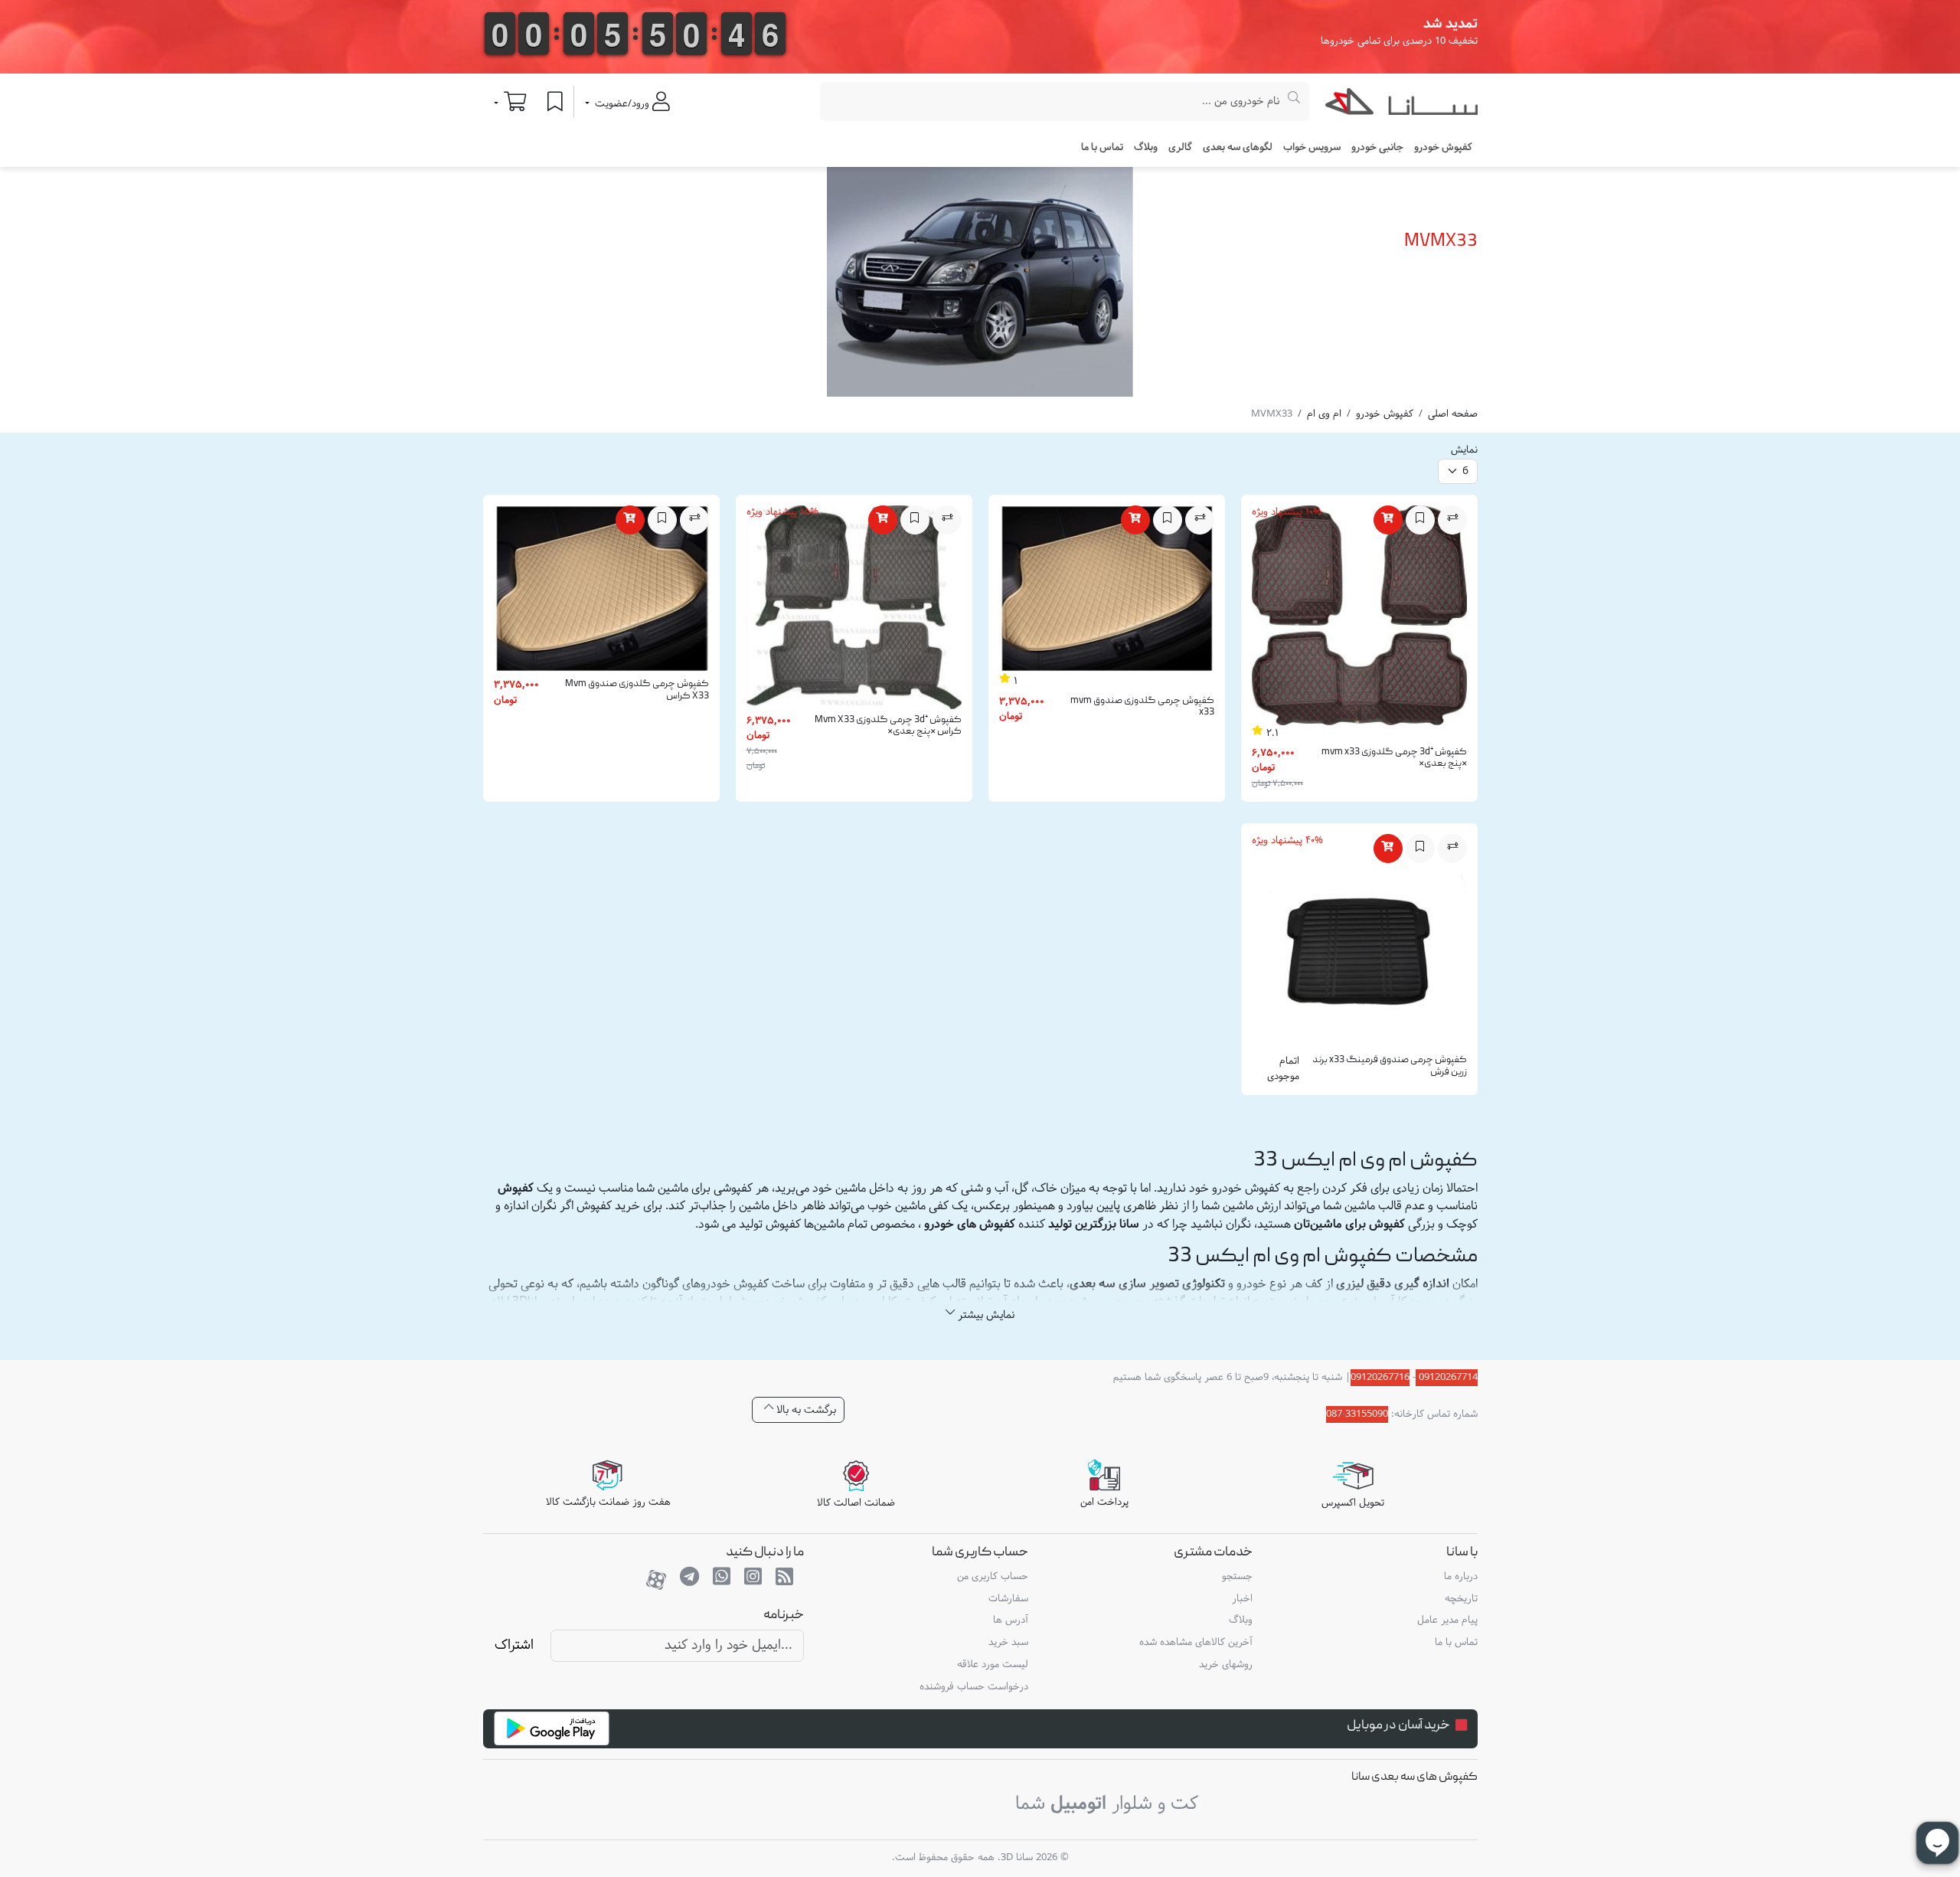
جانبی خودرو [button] (1377, 148)
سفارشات (1008, 1599)
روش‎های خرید (1226, 1665)
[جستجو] (1294, 101)
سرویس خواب (1312, 148)
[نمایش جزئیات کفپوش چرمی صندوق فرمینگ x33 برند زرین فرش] (1359, 945)
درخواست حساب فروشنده (974, 1687)
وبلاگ (1146, 148)
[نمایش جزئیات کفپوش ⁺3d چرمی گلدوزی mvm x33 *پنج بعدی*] (1359, 618)
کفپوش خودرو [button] (1443, 148)
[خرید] (1388, 520)
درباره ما (1461, 1577)
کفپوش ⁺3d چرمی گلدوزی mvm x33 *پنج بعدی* (1394, 759)
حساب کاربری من (993, 1577)
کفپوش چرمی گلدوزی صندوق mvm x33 (1142, 707)
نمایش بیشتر (985, 1315)
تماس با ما (1102, 148)
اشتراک (514, 1645)
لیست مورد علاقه (993, 1665)
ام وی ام (1324, 414)
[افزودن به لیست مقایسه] (1452, 520)
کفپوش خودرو (1385, 414)
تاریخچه (1461, 1599)
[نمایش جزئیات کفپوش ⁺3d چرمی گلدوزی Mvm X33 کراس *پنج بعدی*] (854, 610)
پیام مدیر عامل (1447, 1620)
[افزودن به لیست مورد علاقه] (1420, 520)
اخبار (1242, 1599)
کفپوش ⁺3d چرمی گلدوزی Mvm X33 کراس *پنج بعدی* (888, 726)
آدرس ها (1011, 1620)
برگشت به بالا (805, 1410)
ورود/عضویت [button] (622, 104)
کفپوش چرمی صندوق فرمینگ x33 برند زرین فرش (1390, 1066)
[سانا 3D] (1401, 105)
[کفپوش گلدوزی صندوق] (1107, 593)
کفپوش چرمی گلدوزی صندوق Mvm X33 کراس (637, 690)
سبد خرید (1008, 1643)
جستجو (1237, 1577)
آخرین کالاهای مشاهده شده (1196, 1643)
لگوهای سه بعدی (1238, 148)
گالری (1180, 148)
